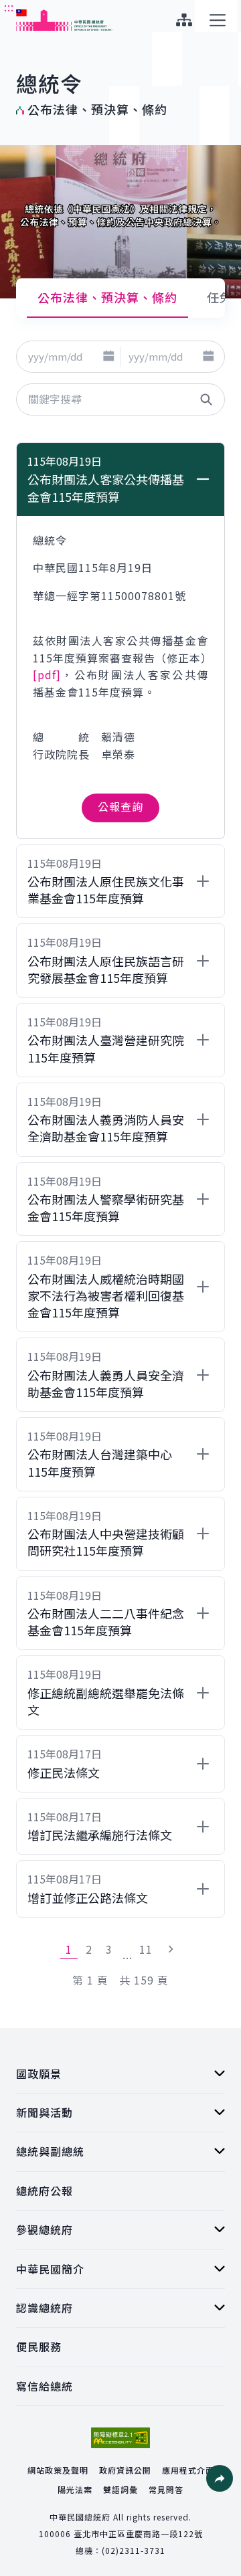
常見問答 (166, 2489)
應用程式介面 (188, 2470)
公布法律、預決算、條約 (107, 297)
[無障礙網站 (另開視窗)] (120, 2438)
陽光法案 (75, 2489)
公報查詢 (120, 806)
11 (146, 1949)
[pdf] (47, 674)
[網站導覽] (184, 20)
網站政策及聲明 (58, 2470)
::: (9, 7)
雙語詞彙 (120, 2489)
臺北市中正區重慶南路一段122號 (138, 2534)
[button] (109, 357)
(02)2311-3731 (134, 2550)
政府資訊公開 (125, 2470)
